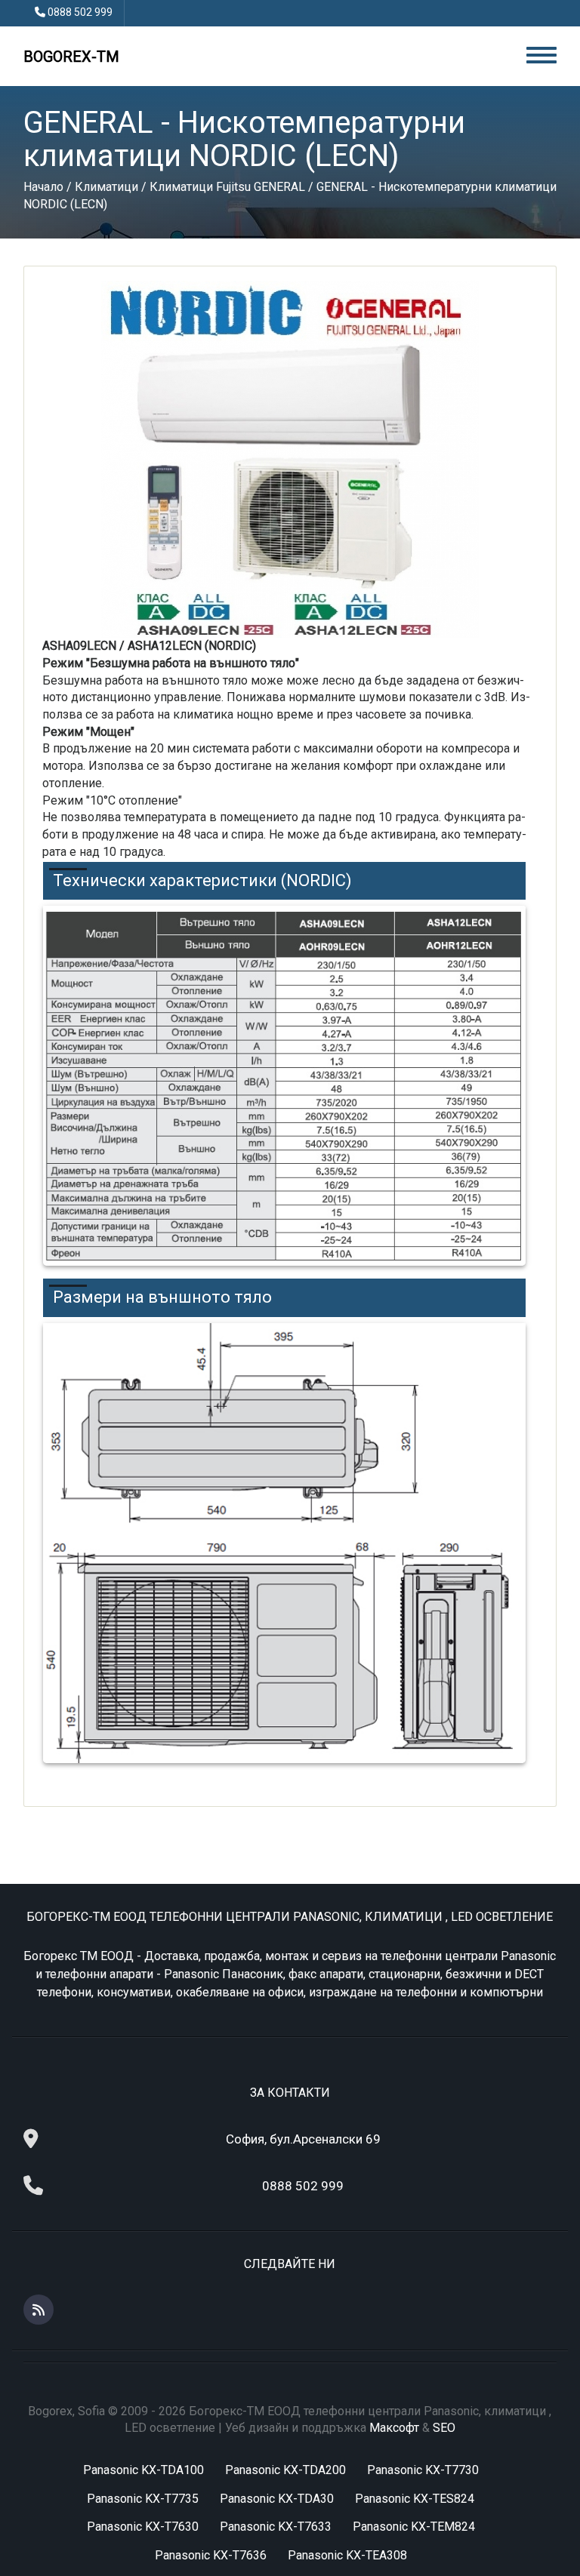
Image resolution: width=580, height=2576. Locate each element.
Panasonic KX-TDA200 (285, 2470)
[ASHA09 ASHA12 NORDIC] (290, 459)
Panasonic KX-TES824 (415, 2499)
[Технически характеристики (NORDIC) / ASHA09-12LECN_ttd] (285, 1086)
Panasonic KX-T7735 (143, 2499)
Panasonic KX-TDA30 (277, 2499)
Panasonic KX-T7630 (143, 2527)
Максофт (394, 2428)
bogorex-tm (71, 57)
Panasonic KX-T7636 (211, 2555)
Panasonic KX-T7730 (423, 2470)
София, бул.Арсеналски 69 (303, 2139)
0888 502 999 (80, 12)
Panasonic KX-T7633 (276, 2527)
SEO (444, 2428)
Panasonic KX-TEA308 (347, 2555)
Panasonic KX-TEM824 (414, 2527)
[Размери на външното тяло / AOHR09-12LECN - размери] (285, 1543)
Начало (43, 187)
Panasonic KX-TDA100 (143, 2470)
